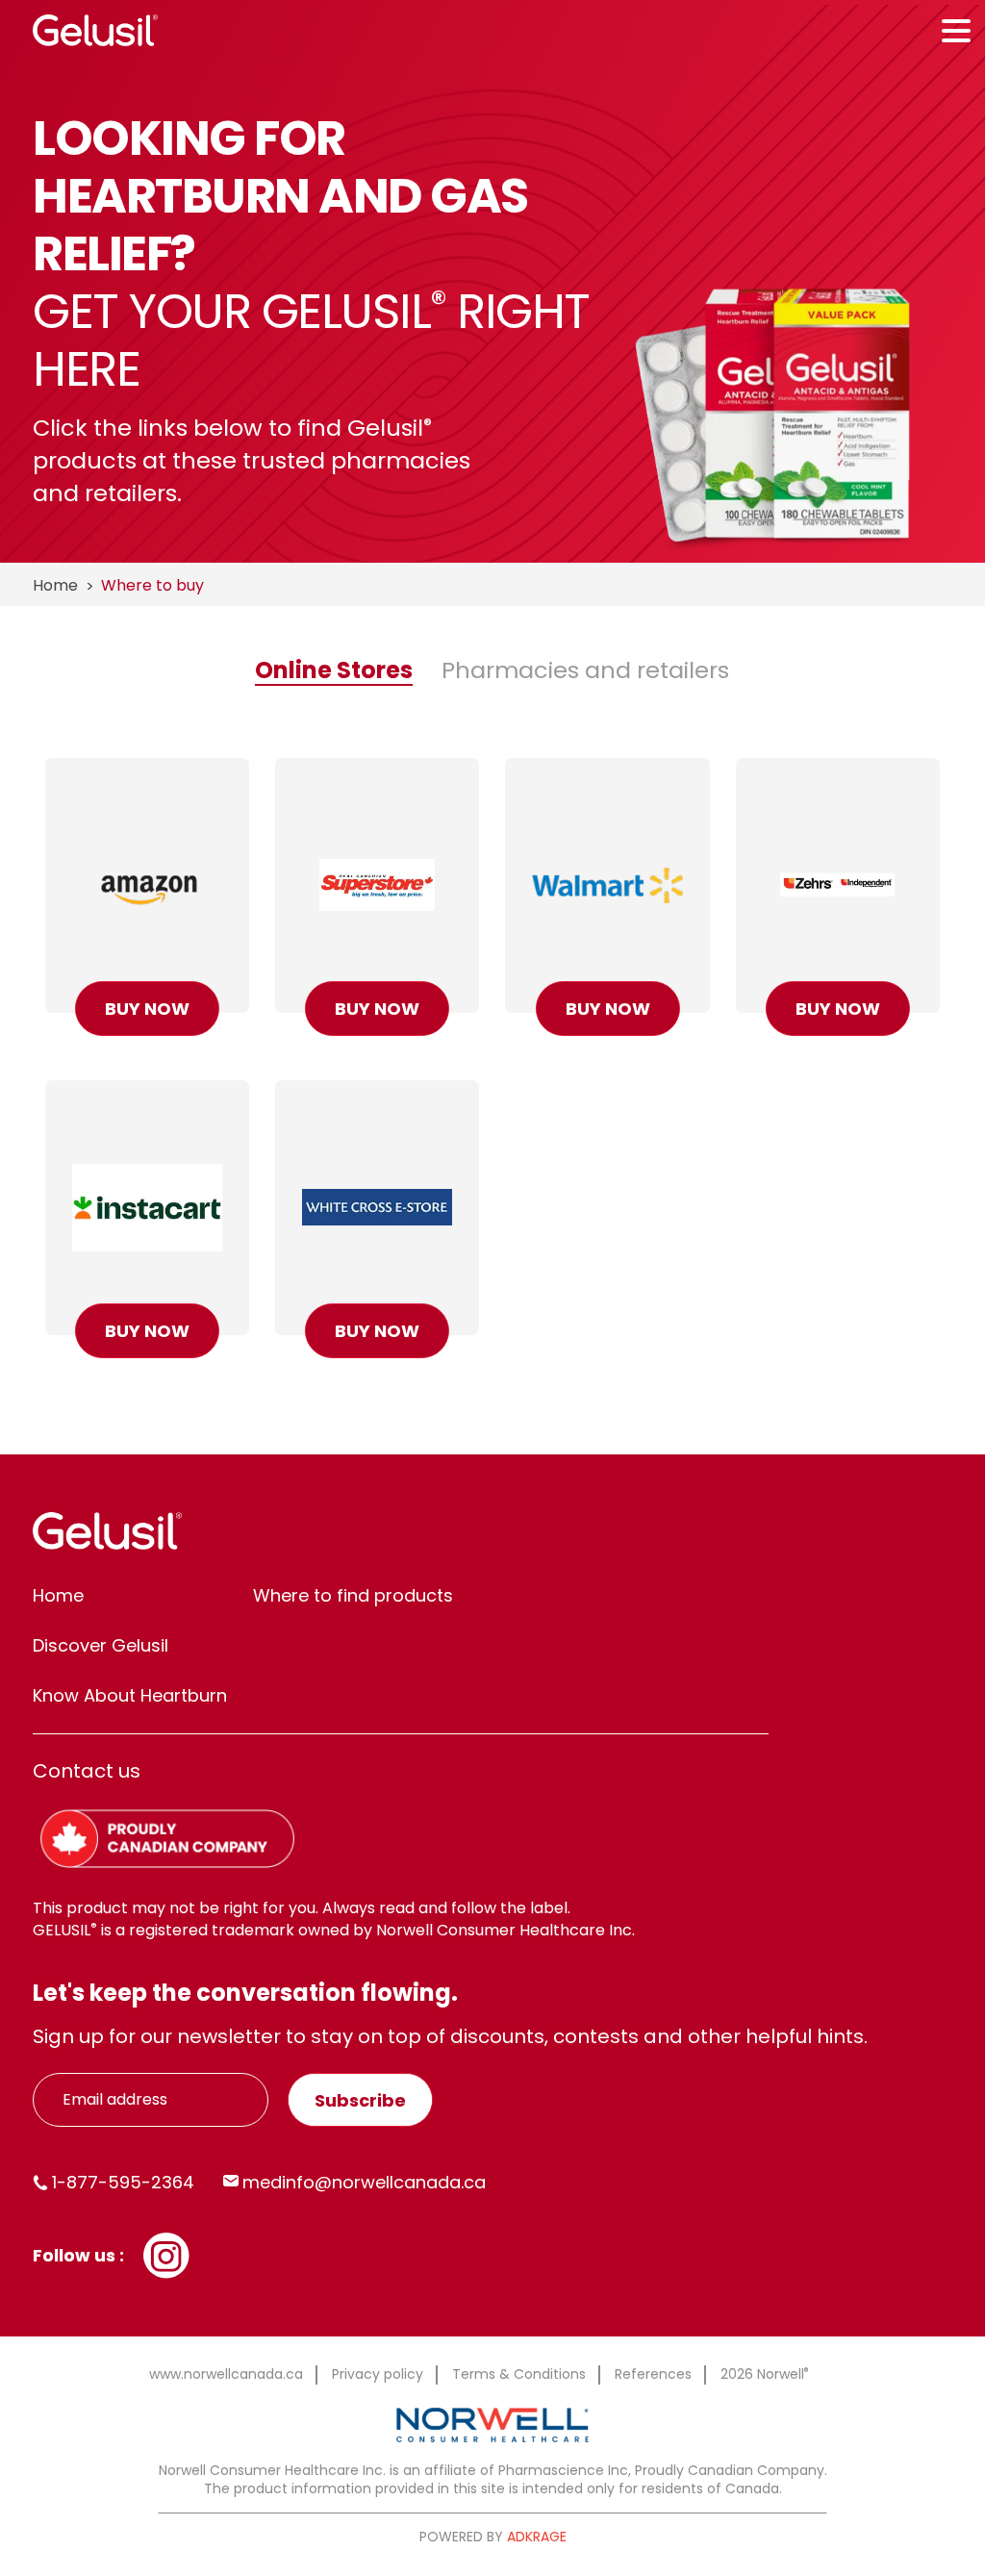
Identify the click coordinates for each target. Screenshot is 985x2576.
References (653, 2374)
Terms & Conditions (519, 2374)
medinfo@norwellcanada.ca (364, 2182)
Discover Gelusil (101, 1645)
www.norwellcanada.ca (226, 2374)
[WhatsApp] (166, 2254)
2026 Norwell (764, 2374)
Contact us (87, 1771)
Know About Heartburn (130, 1695)
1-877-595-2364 (123, 2182)
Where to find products (353, 1595)
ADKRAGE (537, 2537)
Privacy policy (378, 2374)
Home (55, 585)
